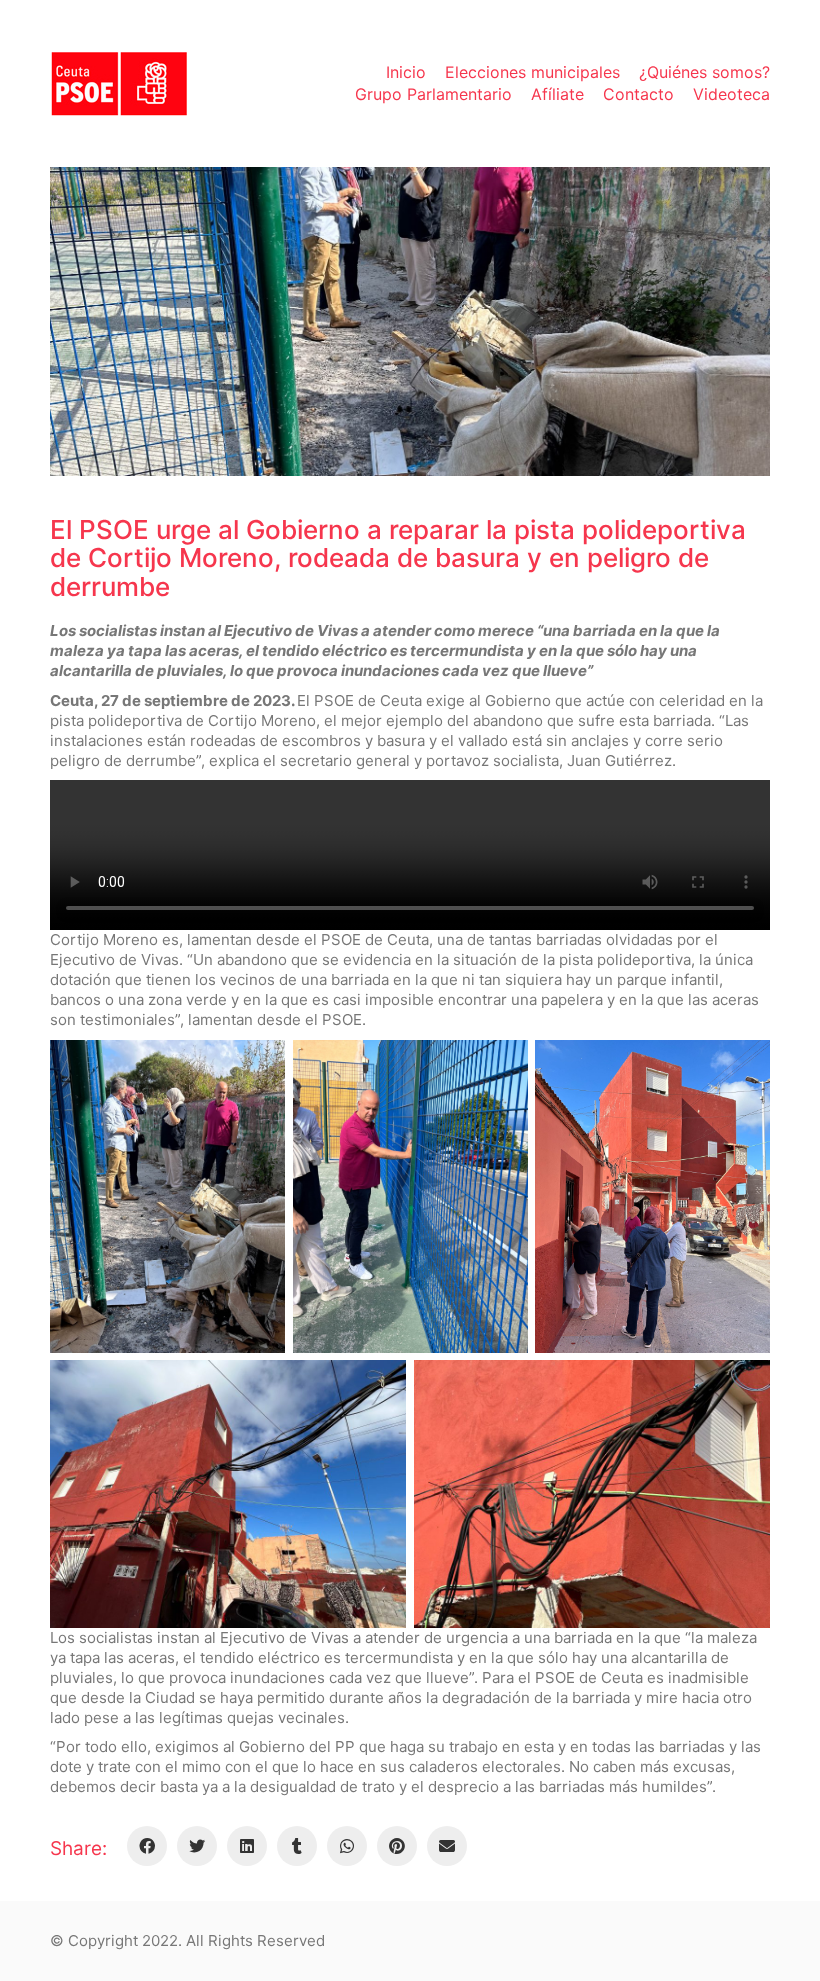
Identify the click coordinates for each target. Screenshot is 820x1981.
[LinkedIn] (247, 1846)
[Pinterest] (397, 1846)
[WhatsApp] (347, 1846)
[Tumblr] (297, 1846)
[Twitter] (197, 1846)
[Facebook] (147, 1846)
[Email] (447, 1846)
